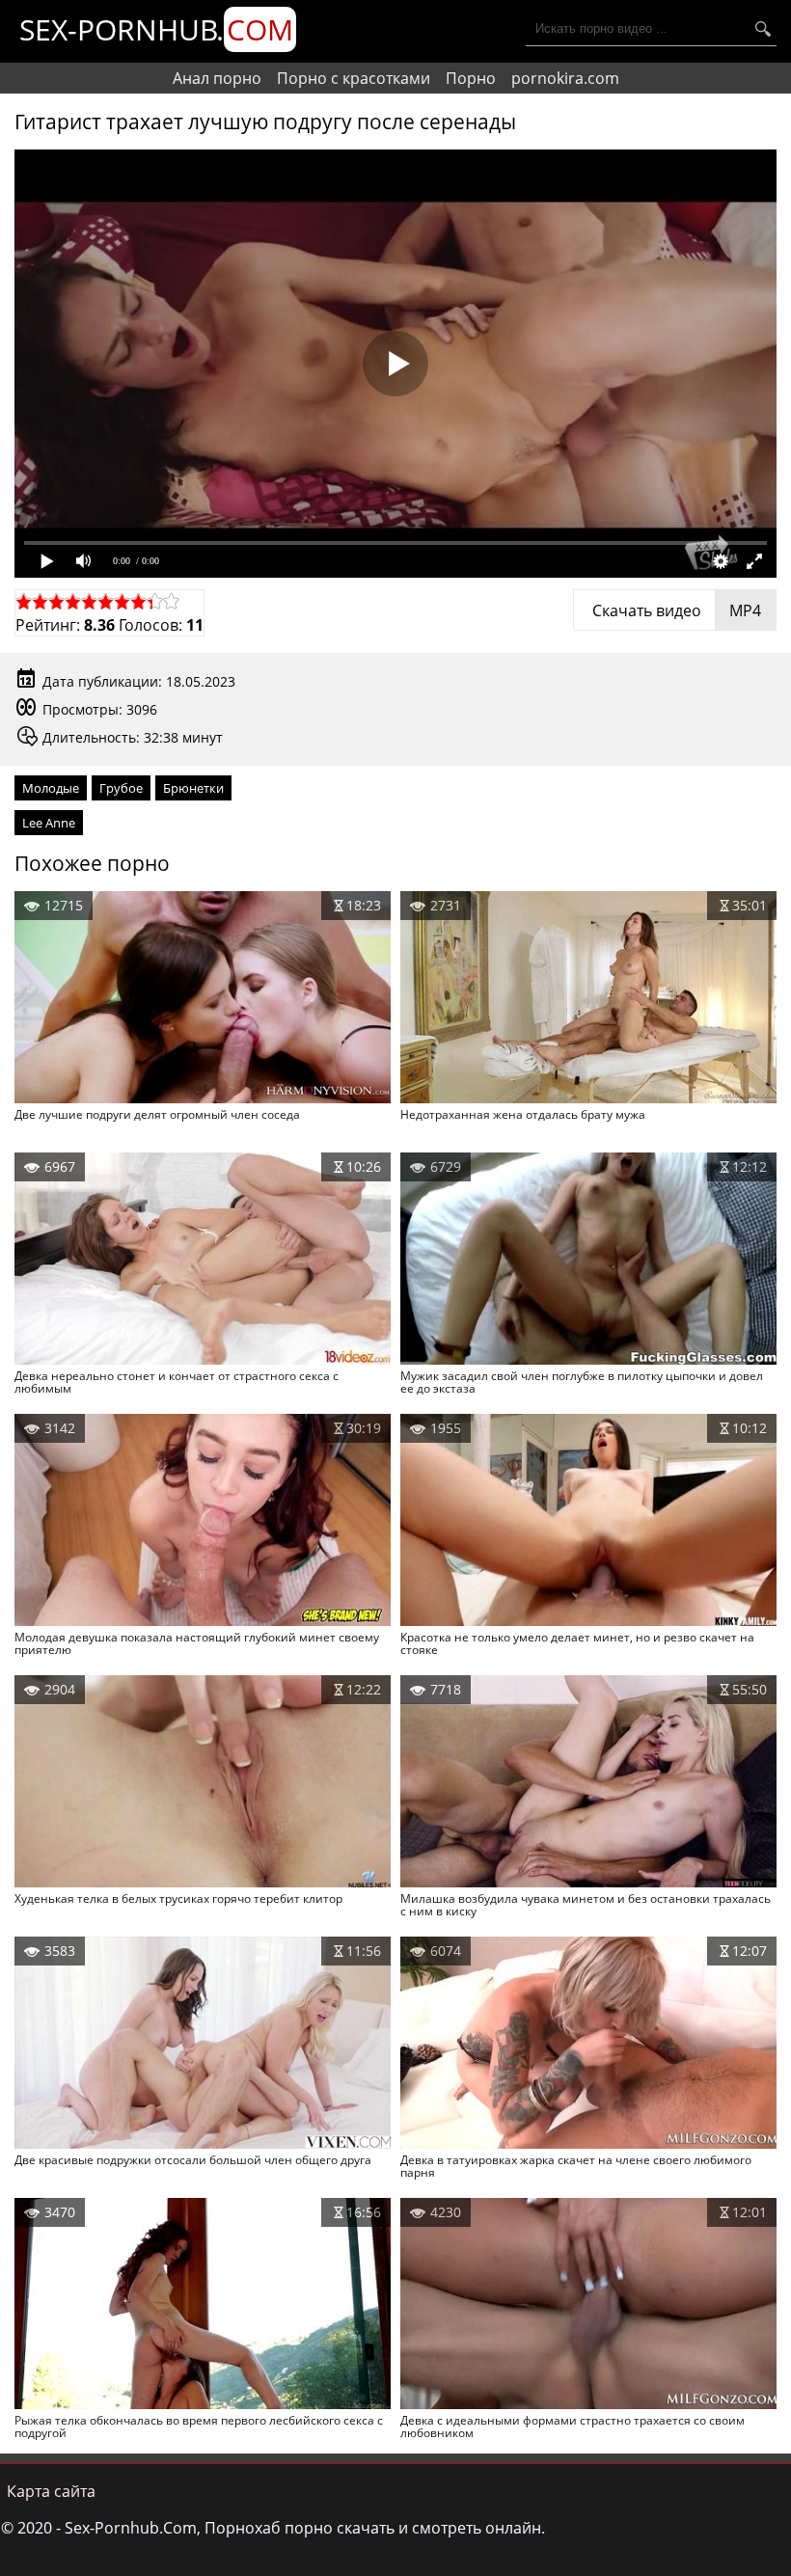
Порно (471, 78)
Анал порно (217, 78)
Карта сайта (51, 2491)
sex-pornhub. (156, 29)
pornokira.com (565, 78)
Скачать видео (675, 610)
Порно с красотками (354, 78)
